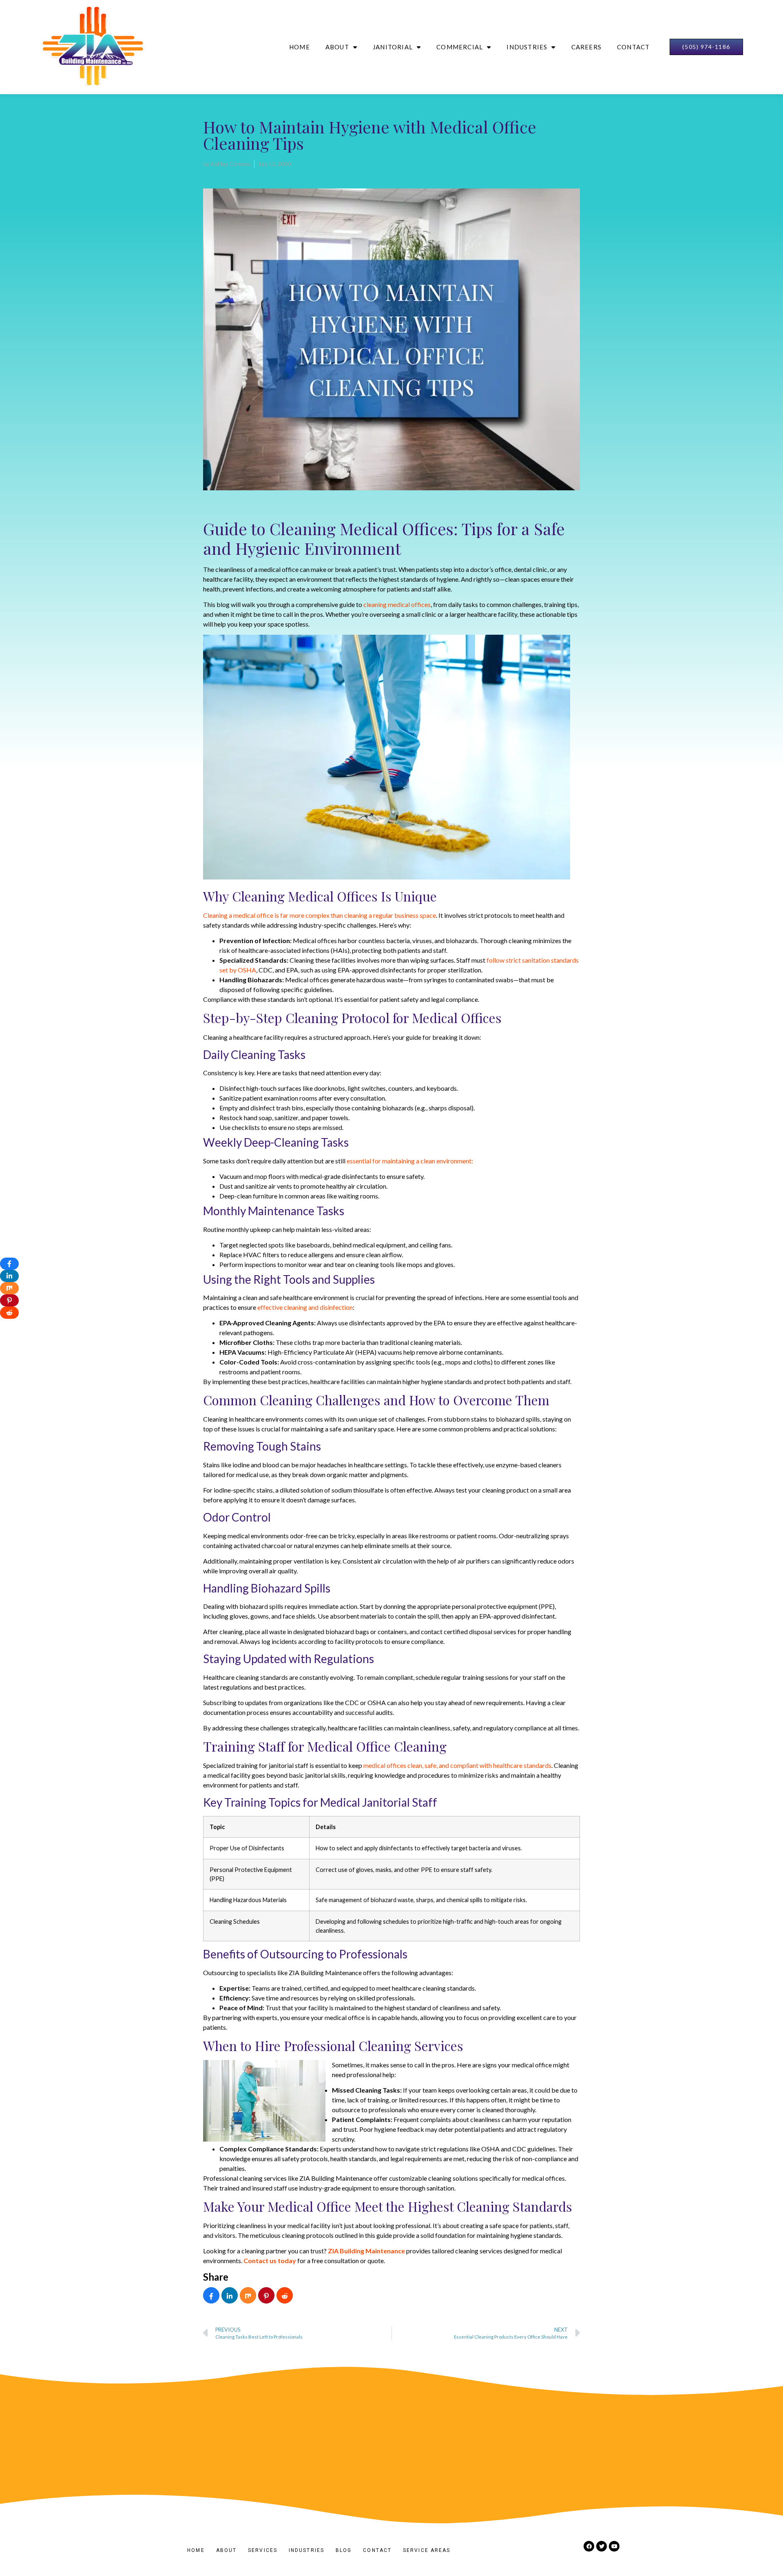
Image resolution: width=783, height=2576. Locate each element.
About (337, 47)
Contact (633, 47)
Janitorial (393, 47)
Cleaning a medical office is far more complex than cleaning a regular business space (320, 915)
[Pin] (266, 2296)
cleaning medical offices (397, 604)
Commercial (460, 47)
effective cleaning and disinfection (305, 1307)
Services (263, 2550)
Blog (344, 2550)
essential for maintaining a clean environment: (410, 1161)
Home (300, 47)
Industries (527, 47)
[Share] (211, 2296)
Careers (586, 47)
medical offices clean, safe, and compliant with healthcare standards (457, 1765)
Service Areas (427, 2550)
